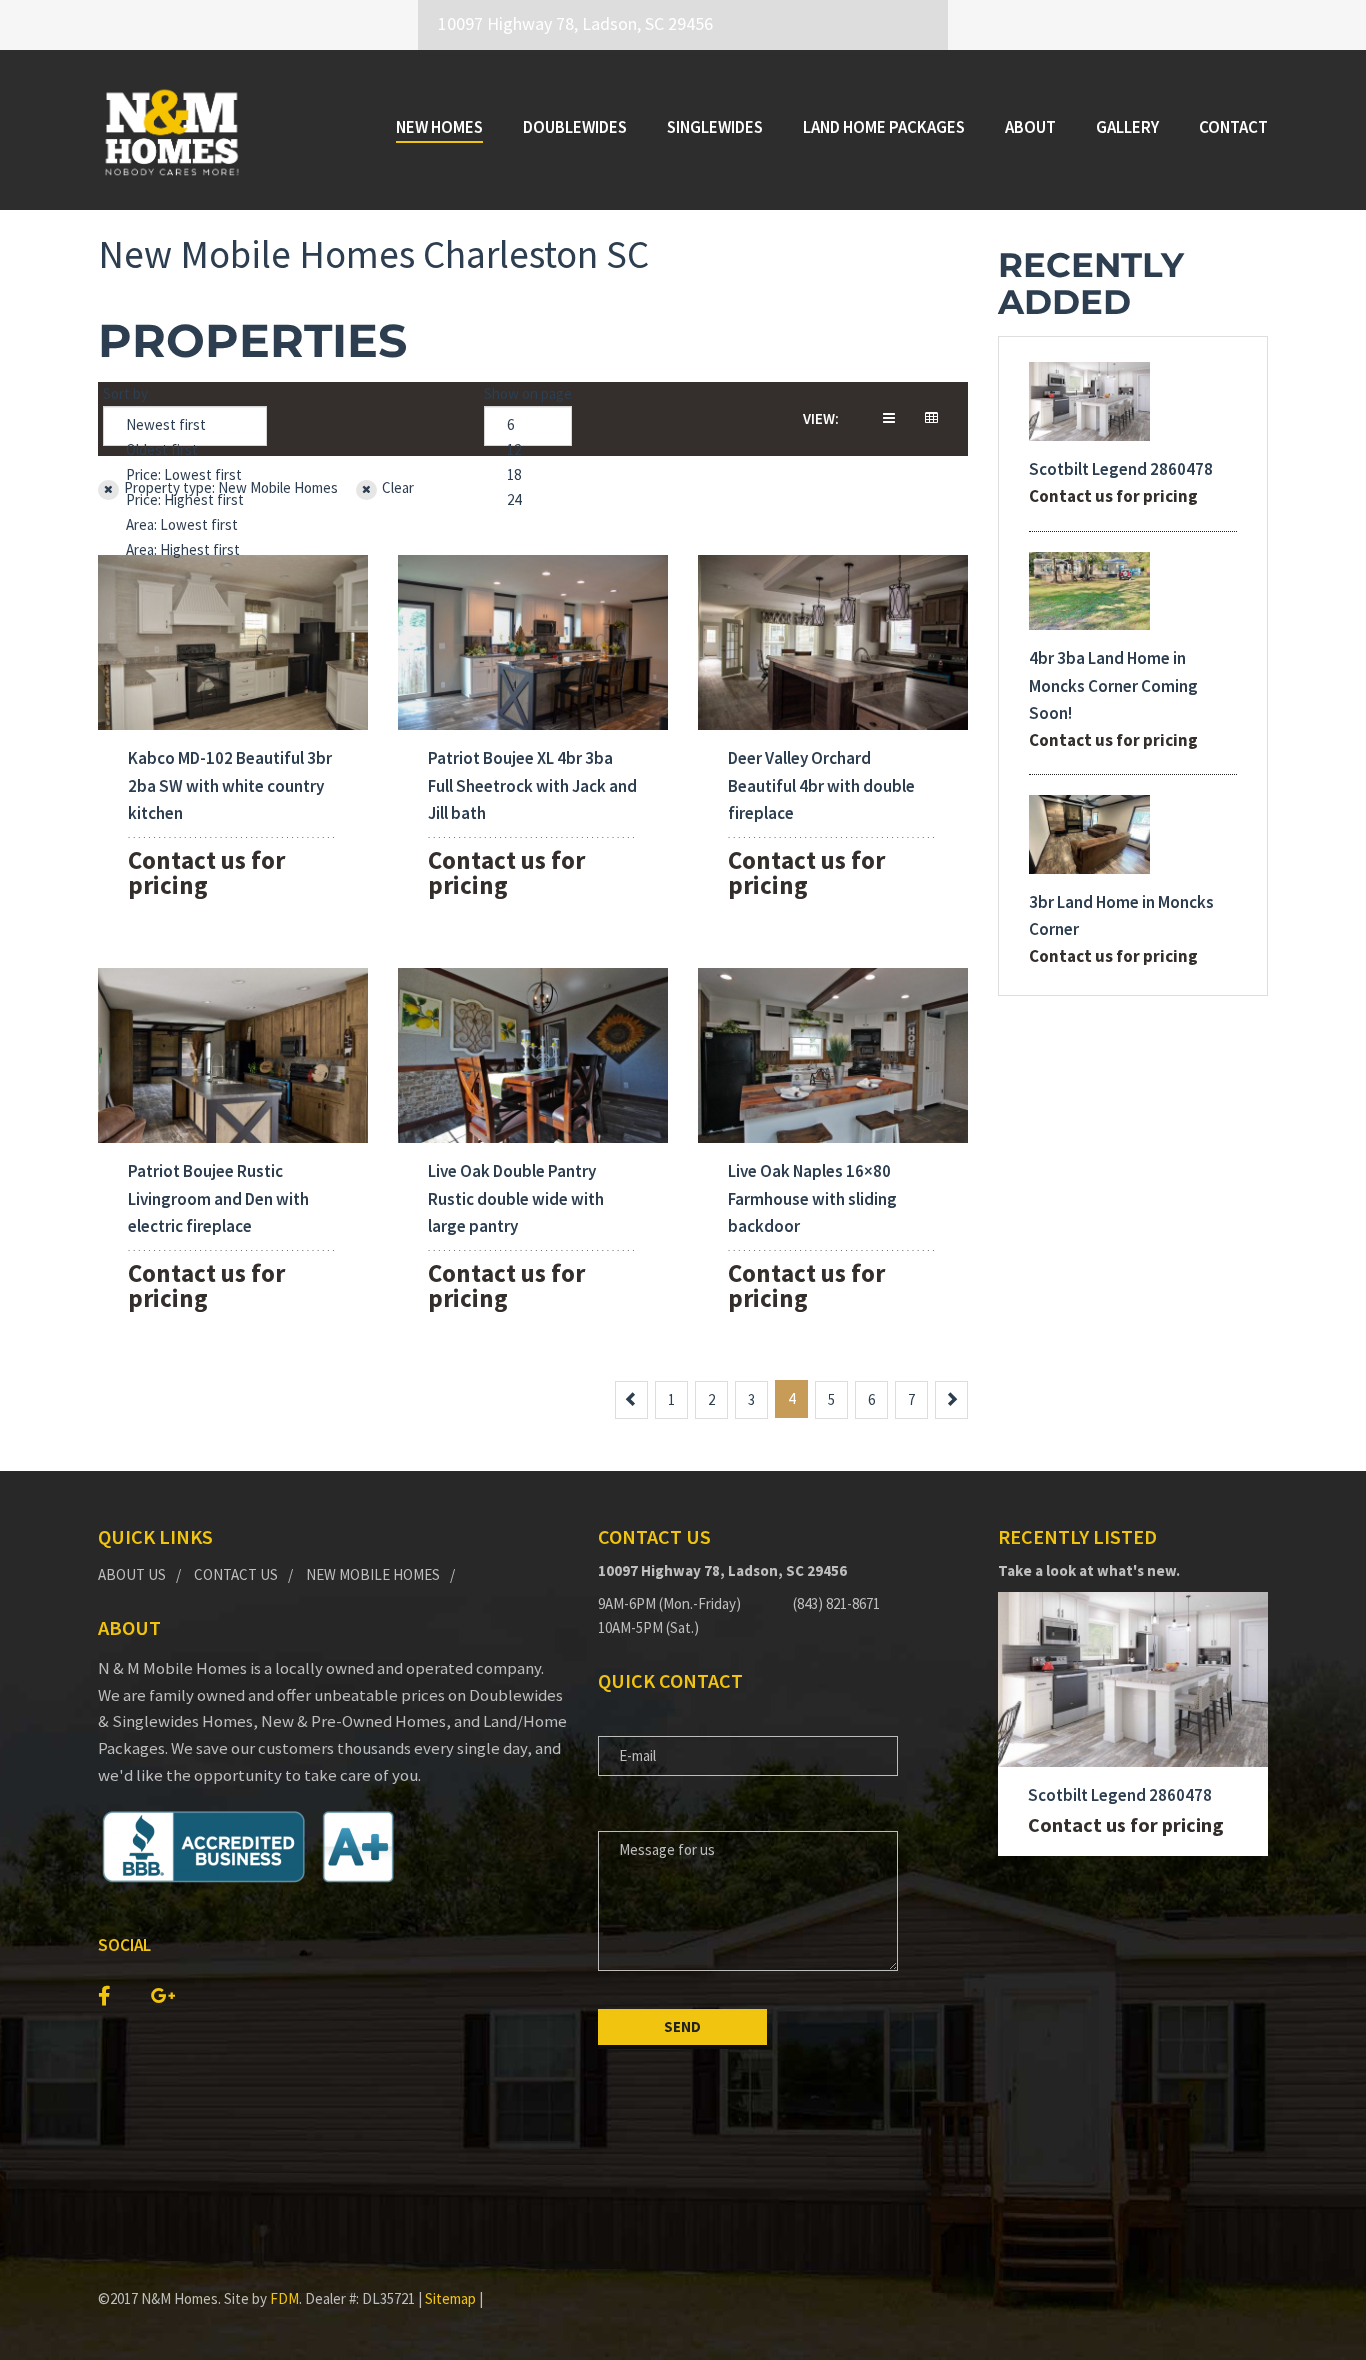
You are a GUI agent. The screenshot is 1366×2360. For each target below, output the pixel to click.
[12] (528, 450)
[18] (528, 475)
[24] (528, 500)
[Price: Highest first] (185, 500)
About (1030, 127)
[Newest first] (185, 425)
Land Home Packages (884, 127)
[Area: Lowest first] (185, 525)
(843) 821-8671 (836, 1603)
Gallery (1127, 127)
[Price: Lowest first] (185, 475)
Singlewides (715, 127)
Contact (1233, 127)
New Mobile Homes (373, 1574)
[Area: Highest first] (185, 550)
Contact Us (236, 1574)
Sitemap (450, 2298)
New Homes (439, 127)
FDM (284, 2298)
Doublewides (575, 127)
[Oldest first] (185, 450)
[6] (528, 425)
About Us (132, 1574)
